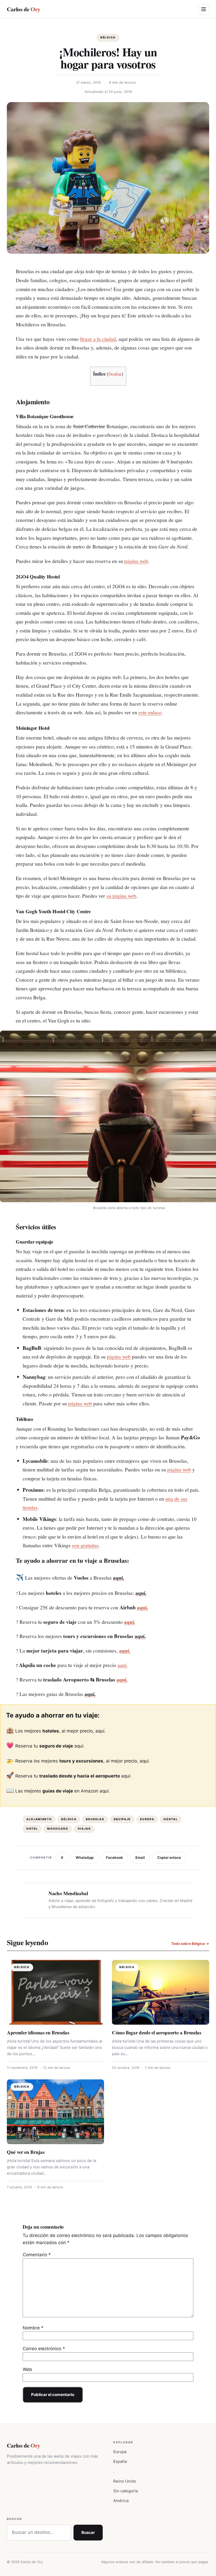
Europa (147, 1819)
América (121, 2501)
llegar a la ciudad (98, 339)
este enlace (150, 712)
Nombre (33, 2328)
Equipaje (122, 1819)
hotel (32, 1829)
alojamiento (39, 1819)
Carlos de (23, 9)
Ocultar (115, 374)
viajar (84, 1829)
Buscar (88, 2532)
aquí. (143, 1607)
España (120, 2461)
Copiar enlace (169, 1858)
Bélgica (108, 38)
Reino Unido (125, 2481)
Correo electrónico (44, 2349)
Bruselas (95, 1819)
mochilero (58, 1829)
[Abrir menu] (204, 9)
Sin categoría (126, 2491)
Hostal (171, 1819)
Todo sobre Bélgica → (190, 1944)
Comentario (37, 2255)
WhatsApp (85, 1858)
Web (27, 2369)
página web (136, 561)
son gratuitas (85, 1545)
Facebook (114, 1858)
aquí (100, 1731)
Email (140, 1858)
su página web (121, 896)
